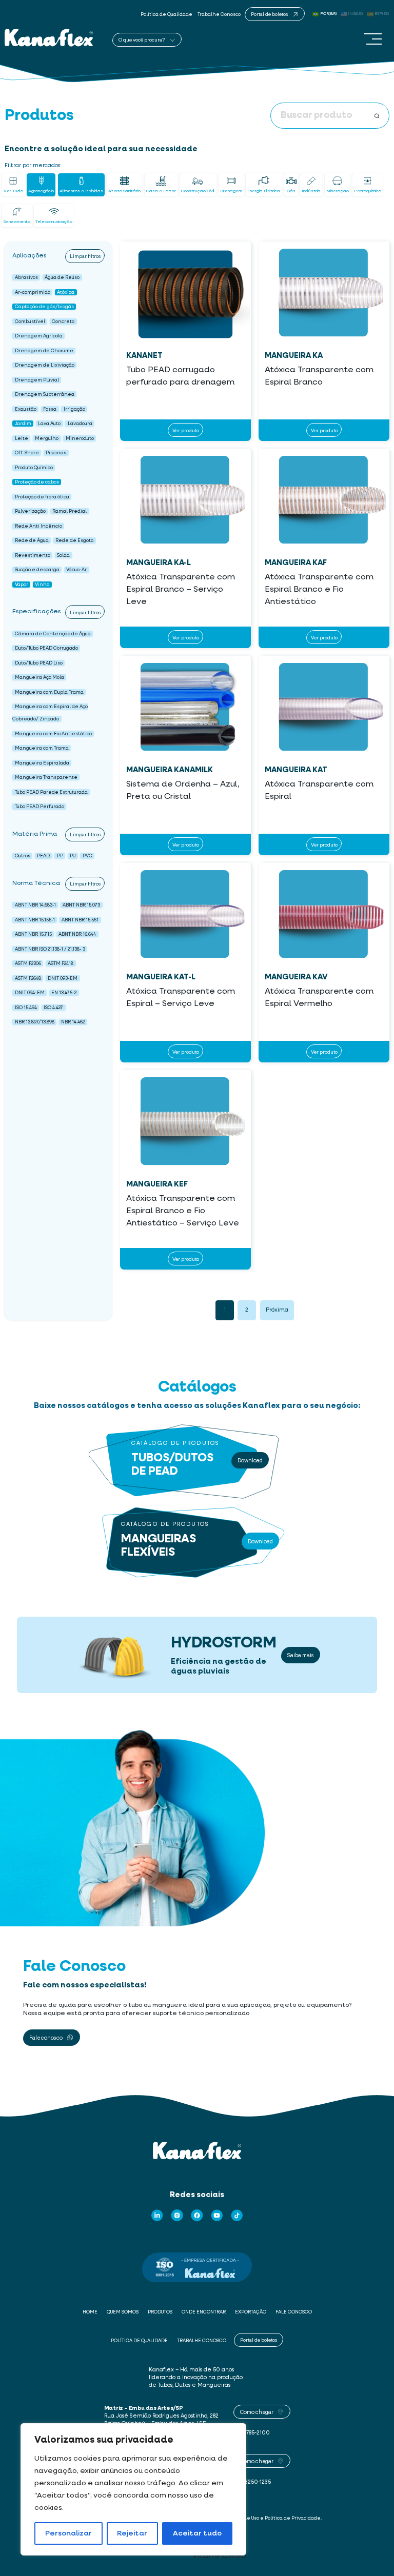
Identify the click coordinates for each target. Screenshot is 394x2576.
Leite (22, 438)
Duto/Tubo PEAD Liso (39, 663)
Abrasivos (26, 278)
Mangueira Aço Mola (40, 678)
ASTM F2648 (28, 978)
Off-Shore (27, 453)
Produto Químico (34, 467)
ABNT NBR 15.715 (33, 934)
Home (90, 2312)
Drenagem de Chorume (44, 350)
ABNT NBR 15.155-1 (35, 920)
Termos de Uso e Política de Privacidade (273, 2518)
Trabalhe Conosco (219, 15)
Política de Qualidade (166, 15)
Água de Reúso (62, 278)
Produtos (160, 2312)
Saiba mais (301, 1655)
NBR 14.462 (73, 1022)
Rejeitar (132, 2533)
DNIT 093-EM (63, 978)
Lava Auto (49, 424)
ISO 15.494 (26, 1007)
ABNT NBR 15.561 (80, 920)
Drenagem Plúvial (37, 380)
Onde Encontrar (204, 2312)
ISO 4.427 (53, 1007)
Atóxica (66, 292)
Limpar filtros (85, 256)
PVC (87, 856)
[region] (133, 2489)
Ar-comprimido (33, 292)
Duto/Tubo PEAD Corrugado (46, 648)
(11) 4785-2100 (252, 2433)
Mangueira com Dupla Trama (49, 692)
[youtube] (217, 2216)
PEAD (43, 856)
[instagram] (177, 2216)
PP (60, 856)
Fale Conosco (294, 2312)
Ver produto (186, 430)
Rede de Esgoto (74, 541)
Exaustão (26, 409)
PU (73, 856)
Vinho (42, 584)
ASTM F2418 (61, 964)
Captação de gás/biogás (44, 307)
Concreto (63, 321)
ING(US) (356, 14)
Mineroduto (80, 438)
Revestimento (33, 555)
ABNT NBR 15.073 (81, 905)
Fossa (50, 409)
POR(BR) (328, 14)
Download (250, 1460)
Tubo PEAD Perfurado (40, 807)
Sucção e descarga (37, 570)
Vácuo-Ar (76, 570)
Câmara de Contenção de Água (53, 633)
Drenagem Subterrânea (45, 395)
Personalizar (68, 2533)
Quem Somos (123, 2312)
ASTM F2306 (28, 964)
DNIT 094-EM (30, 993)
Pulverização (30, 511)
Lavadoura (80, 424)
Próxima (277, 1310)
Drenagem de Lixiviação (45, 365)
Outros (23, 856)
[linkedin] (157, 2216)
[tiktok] (237, 2216)
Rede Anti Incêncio (38, 526)
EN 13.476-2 (64, 993)
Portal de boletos (259, 2340)
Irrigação (74, 409)
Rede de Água (32, 541)
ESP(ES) (382, 14)
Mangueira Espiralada (42, 763)
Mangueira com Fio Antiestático (53, 733)
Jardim (23, 424)
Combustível (30, 321)
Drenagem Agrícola (39, 336)
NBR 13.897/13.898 (35, 1022)
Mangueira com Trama (42, 748)
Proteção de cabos (37, 482)
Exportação (251, 2312)
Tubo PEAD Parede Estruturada (51, 792)
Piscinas (56, 453)
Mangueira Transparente (46, 778)
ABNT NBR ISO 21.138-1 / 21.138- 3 (50, 949)
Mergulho (47, 438)
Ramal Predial (70, 511)
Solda (63, 555)
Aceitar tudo (197, 2533)
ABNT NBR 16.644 (77, 934)
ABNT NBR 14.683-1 (35, 905)
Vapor (22, 584)
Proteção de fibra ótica (42, 497)
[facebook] (197, 2216)
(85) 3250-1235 (252, 2482)
